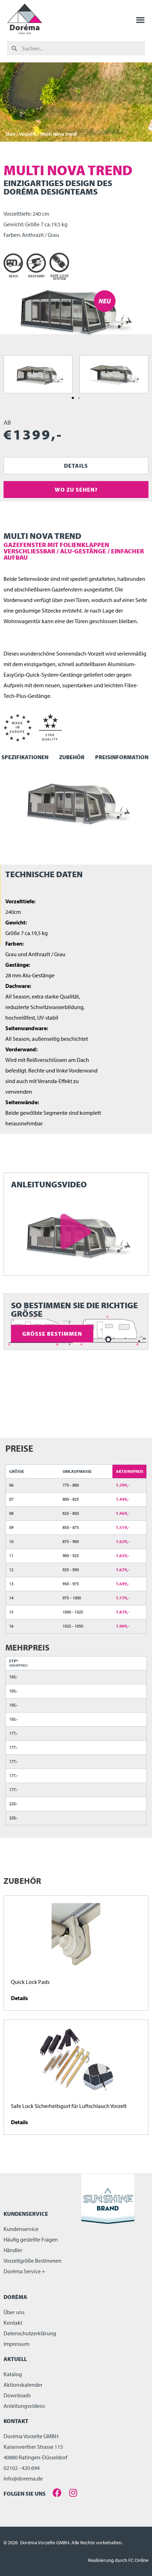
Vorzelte (28, 134)
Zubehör (72, 757)
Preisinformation (122, 757)
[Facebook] (57, 2493)
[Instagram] (73, 2493)
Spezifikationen (25, 757)
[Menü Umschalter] (140, 20)
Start (10, 134)
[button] (73, 398)
